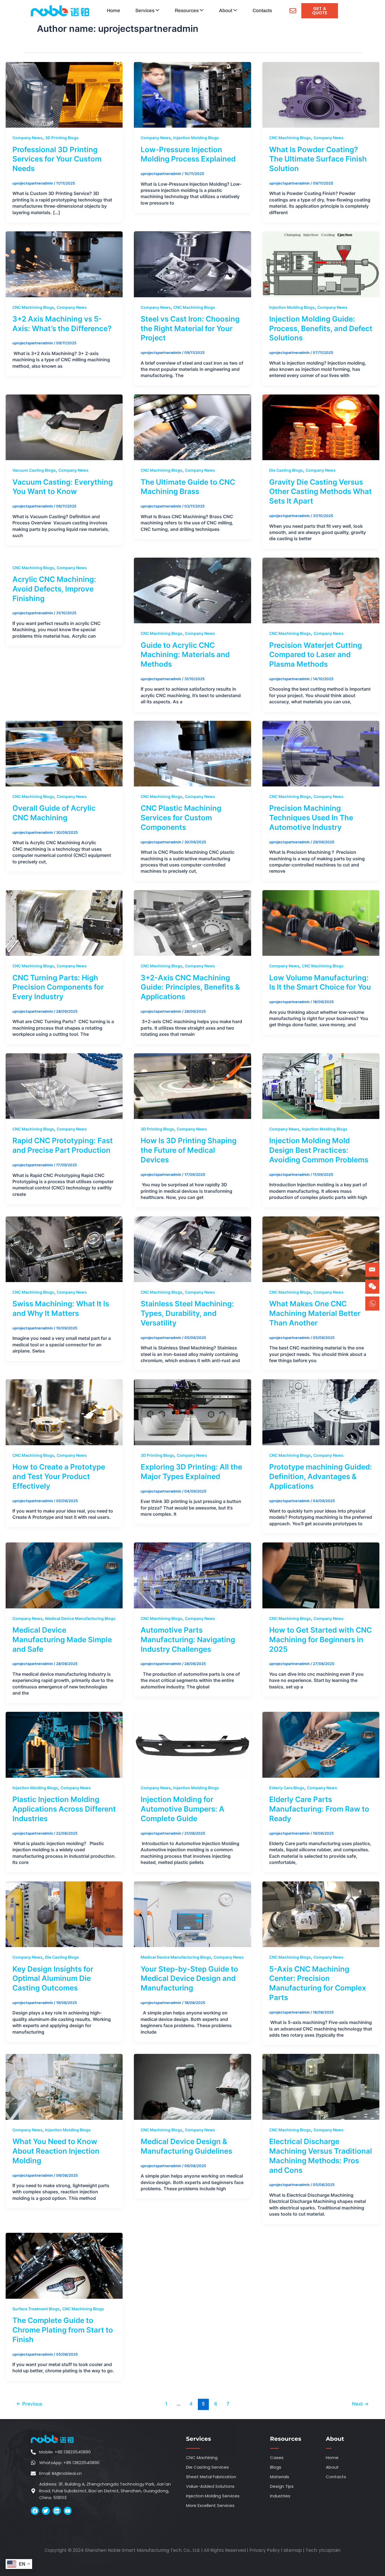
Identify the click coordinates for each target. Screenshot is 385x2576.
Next (360, 2404)
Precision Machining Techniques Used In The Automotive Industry (311, 818)
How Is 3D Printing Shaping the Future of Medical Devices (189, 1150)
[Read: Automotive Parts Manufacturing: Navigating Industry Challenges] (192, 1575)
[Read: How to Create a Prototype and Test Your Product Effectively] (64, 1412)
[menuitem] (147, 11)
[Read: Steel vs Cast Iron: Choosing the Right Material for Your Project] (192, 264)
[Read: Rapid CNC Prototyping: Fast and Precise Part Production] (64, 1086)
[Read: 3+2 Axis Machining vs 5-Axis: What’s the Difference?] (64, 264)
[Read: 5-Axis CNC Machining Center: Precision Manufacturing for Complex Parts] (321, 1914)
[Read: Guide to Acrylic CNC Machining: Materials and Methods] (192, 590)
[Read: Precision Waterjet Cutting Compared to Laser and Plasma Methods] (321, 590)
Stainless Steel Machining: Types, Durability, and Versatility (187, 1313)
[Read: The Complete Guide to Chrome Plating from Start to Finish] (64, 2265)
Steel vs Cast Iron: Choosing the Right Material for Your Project (190, 328)
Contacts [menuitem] (262, 11)
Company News (27, 138)
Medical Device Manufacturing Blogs (80, 1618)
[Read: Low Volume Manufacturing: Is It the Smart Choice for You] (321, 923)
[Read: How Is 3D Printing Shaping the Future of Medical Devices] (192, 1086)
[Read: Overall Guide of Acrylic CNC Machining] (64, 753)
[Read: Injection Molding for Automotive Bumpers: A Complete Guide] (192, 1744)
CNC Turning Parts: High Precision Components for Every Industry (58, 987)
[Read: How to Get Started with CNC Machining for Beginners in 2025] (321, 1575)
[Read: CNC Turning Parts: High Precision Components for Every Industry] (64, 923)
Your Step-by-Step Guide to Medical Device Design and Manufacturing (189, 1978)
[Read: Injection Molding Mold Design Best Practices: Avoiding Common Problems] (321, 1086)
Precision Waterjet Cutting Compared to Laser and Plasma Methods (316, 655)
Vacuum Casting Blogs (34, 470)
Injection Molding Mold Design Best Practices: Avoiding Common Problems (319, 1150)
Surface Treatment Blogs (36, 2309)
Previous (29, 2404)
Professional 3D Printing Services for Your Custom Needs (57, 159)
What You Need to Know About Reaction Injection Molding (56, 2151)
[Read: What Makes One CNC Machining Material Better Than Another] (321, 1249)
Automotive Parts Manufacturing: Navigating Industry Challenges (188, 1640)
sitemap (293, 2550)
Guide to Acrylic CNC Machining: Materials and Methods (185, 655)
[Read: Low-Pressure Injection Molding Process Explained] (192, 94)
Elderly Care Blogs (287, 1788)
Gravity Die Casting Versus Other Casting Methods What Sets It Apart (320, 492)
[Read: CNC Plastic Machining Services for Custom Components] (192, 753)
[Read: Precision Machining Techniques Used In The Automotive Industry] (321, 753)
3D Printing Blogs (62, 138)
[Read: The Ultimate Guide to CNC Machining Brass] (192, 427)
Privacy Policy (265, 2550)
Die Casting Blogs (286, 470)
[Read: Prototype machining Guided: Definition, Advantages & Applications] (321, 1412)
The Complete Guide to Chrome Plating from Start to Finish (63, 2330)
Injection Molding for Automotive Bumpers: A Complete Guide (182, 1809)
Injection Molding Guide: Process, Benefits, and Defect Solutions (321, 328)
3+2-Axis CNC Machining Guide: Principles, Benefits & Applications (190, 987)
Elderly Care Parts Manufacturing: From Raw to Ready (319, 1809)
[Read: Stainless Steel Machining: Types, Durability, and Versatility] (192, 1249)
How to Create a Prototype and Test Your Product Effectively (59, 1476)
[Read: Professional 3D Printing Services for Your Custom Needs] (64, 94)
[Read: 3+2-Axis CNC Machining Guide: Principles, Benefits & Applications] (192, 923)
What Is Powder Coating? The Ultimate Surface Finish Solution (318, 159)
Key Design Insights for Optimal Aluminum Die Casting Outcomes (53, 1978)
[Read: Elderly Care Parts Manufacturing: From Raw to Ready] (321, 1744)
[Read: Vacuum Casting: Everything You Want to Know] (64, 427)
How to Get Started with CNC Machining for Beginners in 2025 (320, 1640)
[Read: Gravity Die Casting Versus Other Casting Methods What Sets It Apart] (321, 427)
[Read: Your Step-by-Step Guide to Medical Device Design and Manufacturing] (192, 1914)
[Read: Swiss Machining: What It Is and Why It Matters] (64, 1249)
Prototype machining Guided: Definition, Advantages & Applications (321, 1476)
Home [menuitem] (113, 11)
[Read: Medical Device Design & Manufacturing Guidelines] (192, 2087)
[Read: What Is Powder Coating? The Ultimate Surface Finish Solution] (321, 94)
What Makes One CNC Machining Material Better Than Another (315, 1313)
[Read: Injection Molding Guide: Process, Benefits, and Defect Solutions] (321, 264)
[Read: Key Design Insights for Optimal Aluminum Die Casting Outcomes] (64, 1914)
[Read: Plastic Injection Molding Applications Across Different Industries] (64, 1744)
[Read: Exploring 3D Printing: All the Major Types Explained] (192, 1412)
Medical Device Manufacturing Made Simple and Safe (62, 1640)
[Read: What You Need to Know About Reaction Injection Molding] (64, 2087)
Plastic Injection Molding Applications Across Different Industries (64, 1809)
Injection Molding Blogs (196, 138)
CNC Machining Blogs (290, 138)
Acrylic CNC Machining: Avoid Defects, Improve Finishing (54, 589)
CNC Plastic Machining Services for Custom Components (181, 818)
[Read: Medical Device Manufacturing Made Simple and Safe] (64, 1575)
